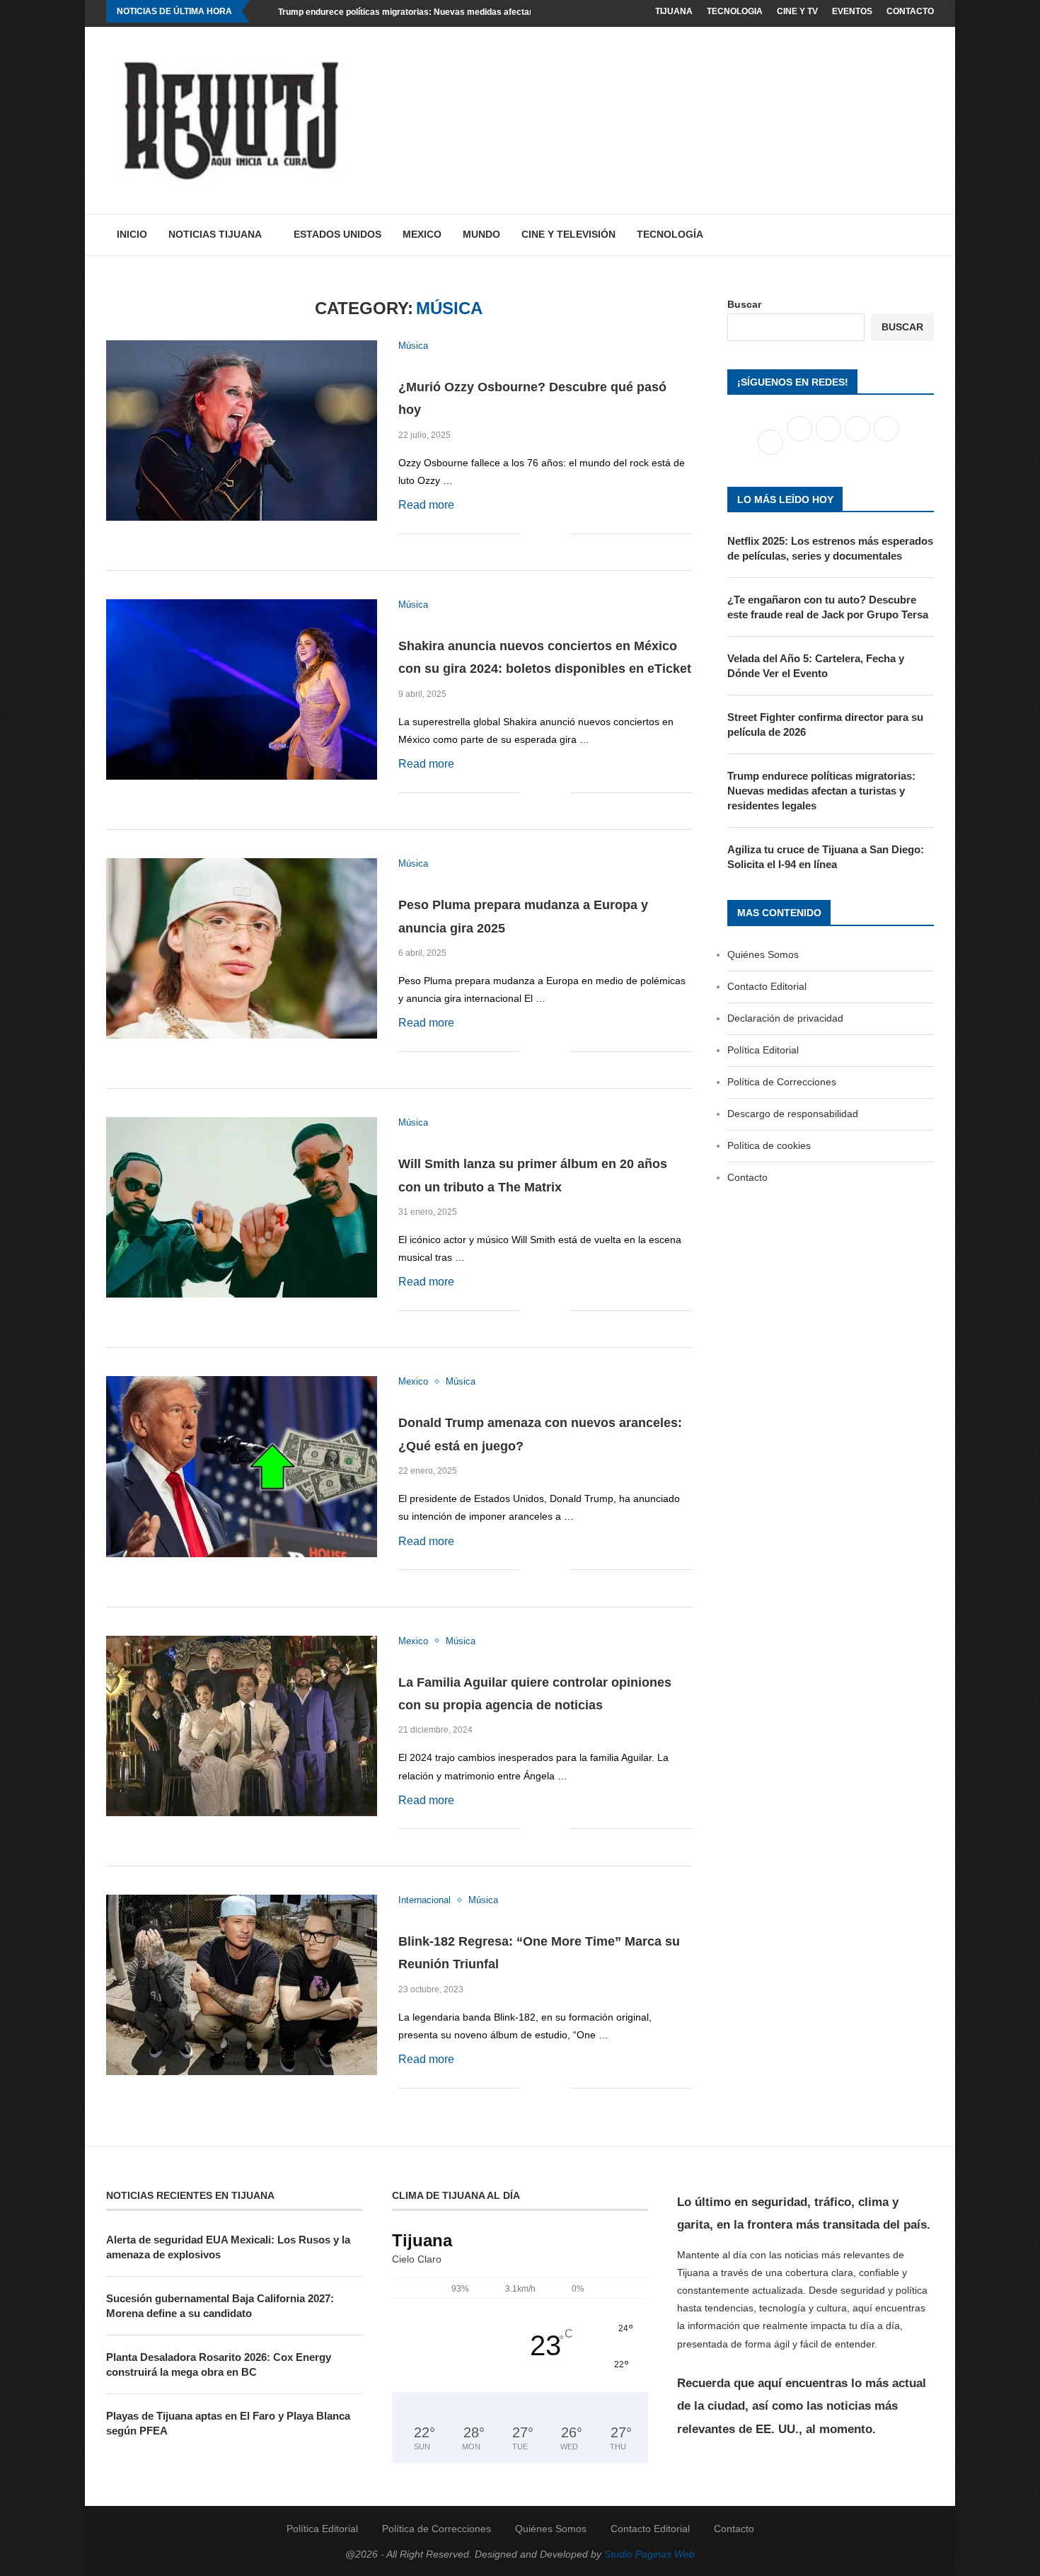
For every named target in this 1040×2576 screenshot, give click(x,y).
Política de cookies (769, 1145)
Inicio (132, 234)
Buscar (744, 304)
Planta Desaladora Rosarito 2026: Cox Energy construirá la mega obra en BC (219, 2364)
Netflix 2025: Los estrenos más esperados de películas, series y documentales (830, 548)
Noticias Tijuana (215, 234)
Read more (426, 505)
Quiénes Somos (763, 954)
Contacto (910, 11)
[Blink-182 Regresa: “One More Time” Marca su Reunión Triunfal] (242, 1985)
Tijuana (674, 11)
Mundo (481, 234)
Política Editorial (763, 1050)
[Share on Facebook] (531, 534)
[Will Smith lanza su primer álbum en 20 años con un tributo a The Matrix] (242, 1207)
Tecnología (670, 234)
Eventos (852, 11)
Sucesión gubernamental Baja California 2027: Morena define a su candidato (220, 2306)
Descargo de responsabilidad (793, 1114)
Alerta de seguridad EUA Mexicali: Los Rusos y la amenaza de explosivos (228, 2247)
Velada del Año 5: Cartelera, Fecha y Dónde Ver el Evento (816, 666)
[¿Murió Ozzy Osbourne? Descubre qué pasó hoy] (242, 431)
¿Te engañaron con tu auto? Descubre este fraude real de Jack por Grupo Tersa (828, 607)
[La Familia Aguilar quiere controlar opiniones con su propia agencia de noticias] (242, 1726)
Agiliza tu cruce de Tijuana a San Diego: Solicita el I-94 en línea (826, 857)
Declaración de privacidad (785, 1018)
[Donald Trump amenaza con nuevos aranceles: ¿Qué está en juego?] (242, 1466)
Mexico (422, 234)
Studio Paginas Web (649, 2554)
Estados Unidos (337, 234)
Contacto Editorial (767, 986)
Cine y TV (797, 11)
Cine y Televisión (568, 234)
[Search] (927, 235)
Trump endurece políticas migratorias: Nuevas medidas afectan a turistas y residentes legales (468, 12)
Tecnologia (735, 11)
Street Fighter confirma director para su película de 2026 (825, 724)
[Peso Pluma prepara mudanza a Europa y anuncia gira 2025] (242, 948)
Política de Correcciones (782, 1082)
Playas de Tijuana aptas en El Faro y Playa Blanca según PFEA (228, 2423)
